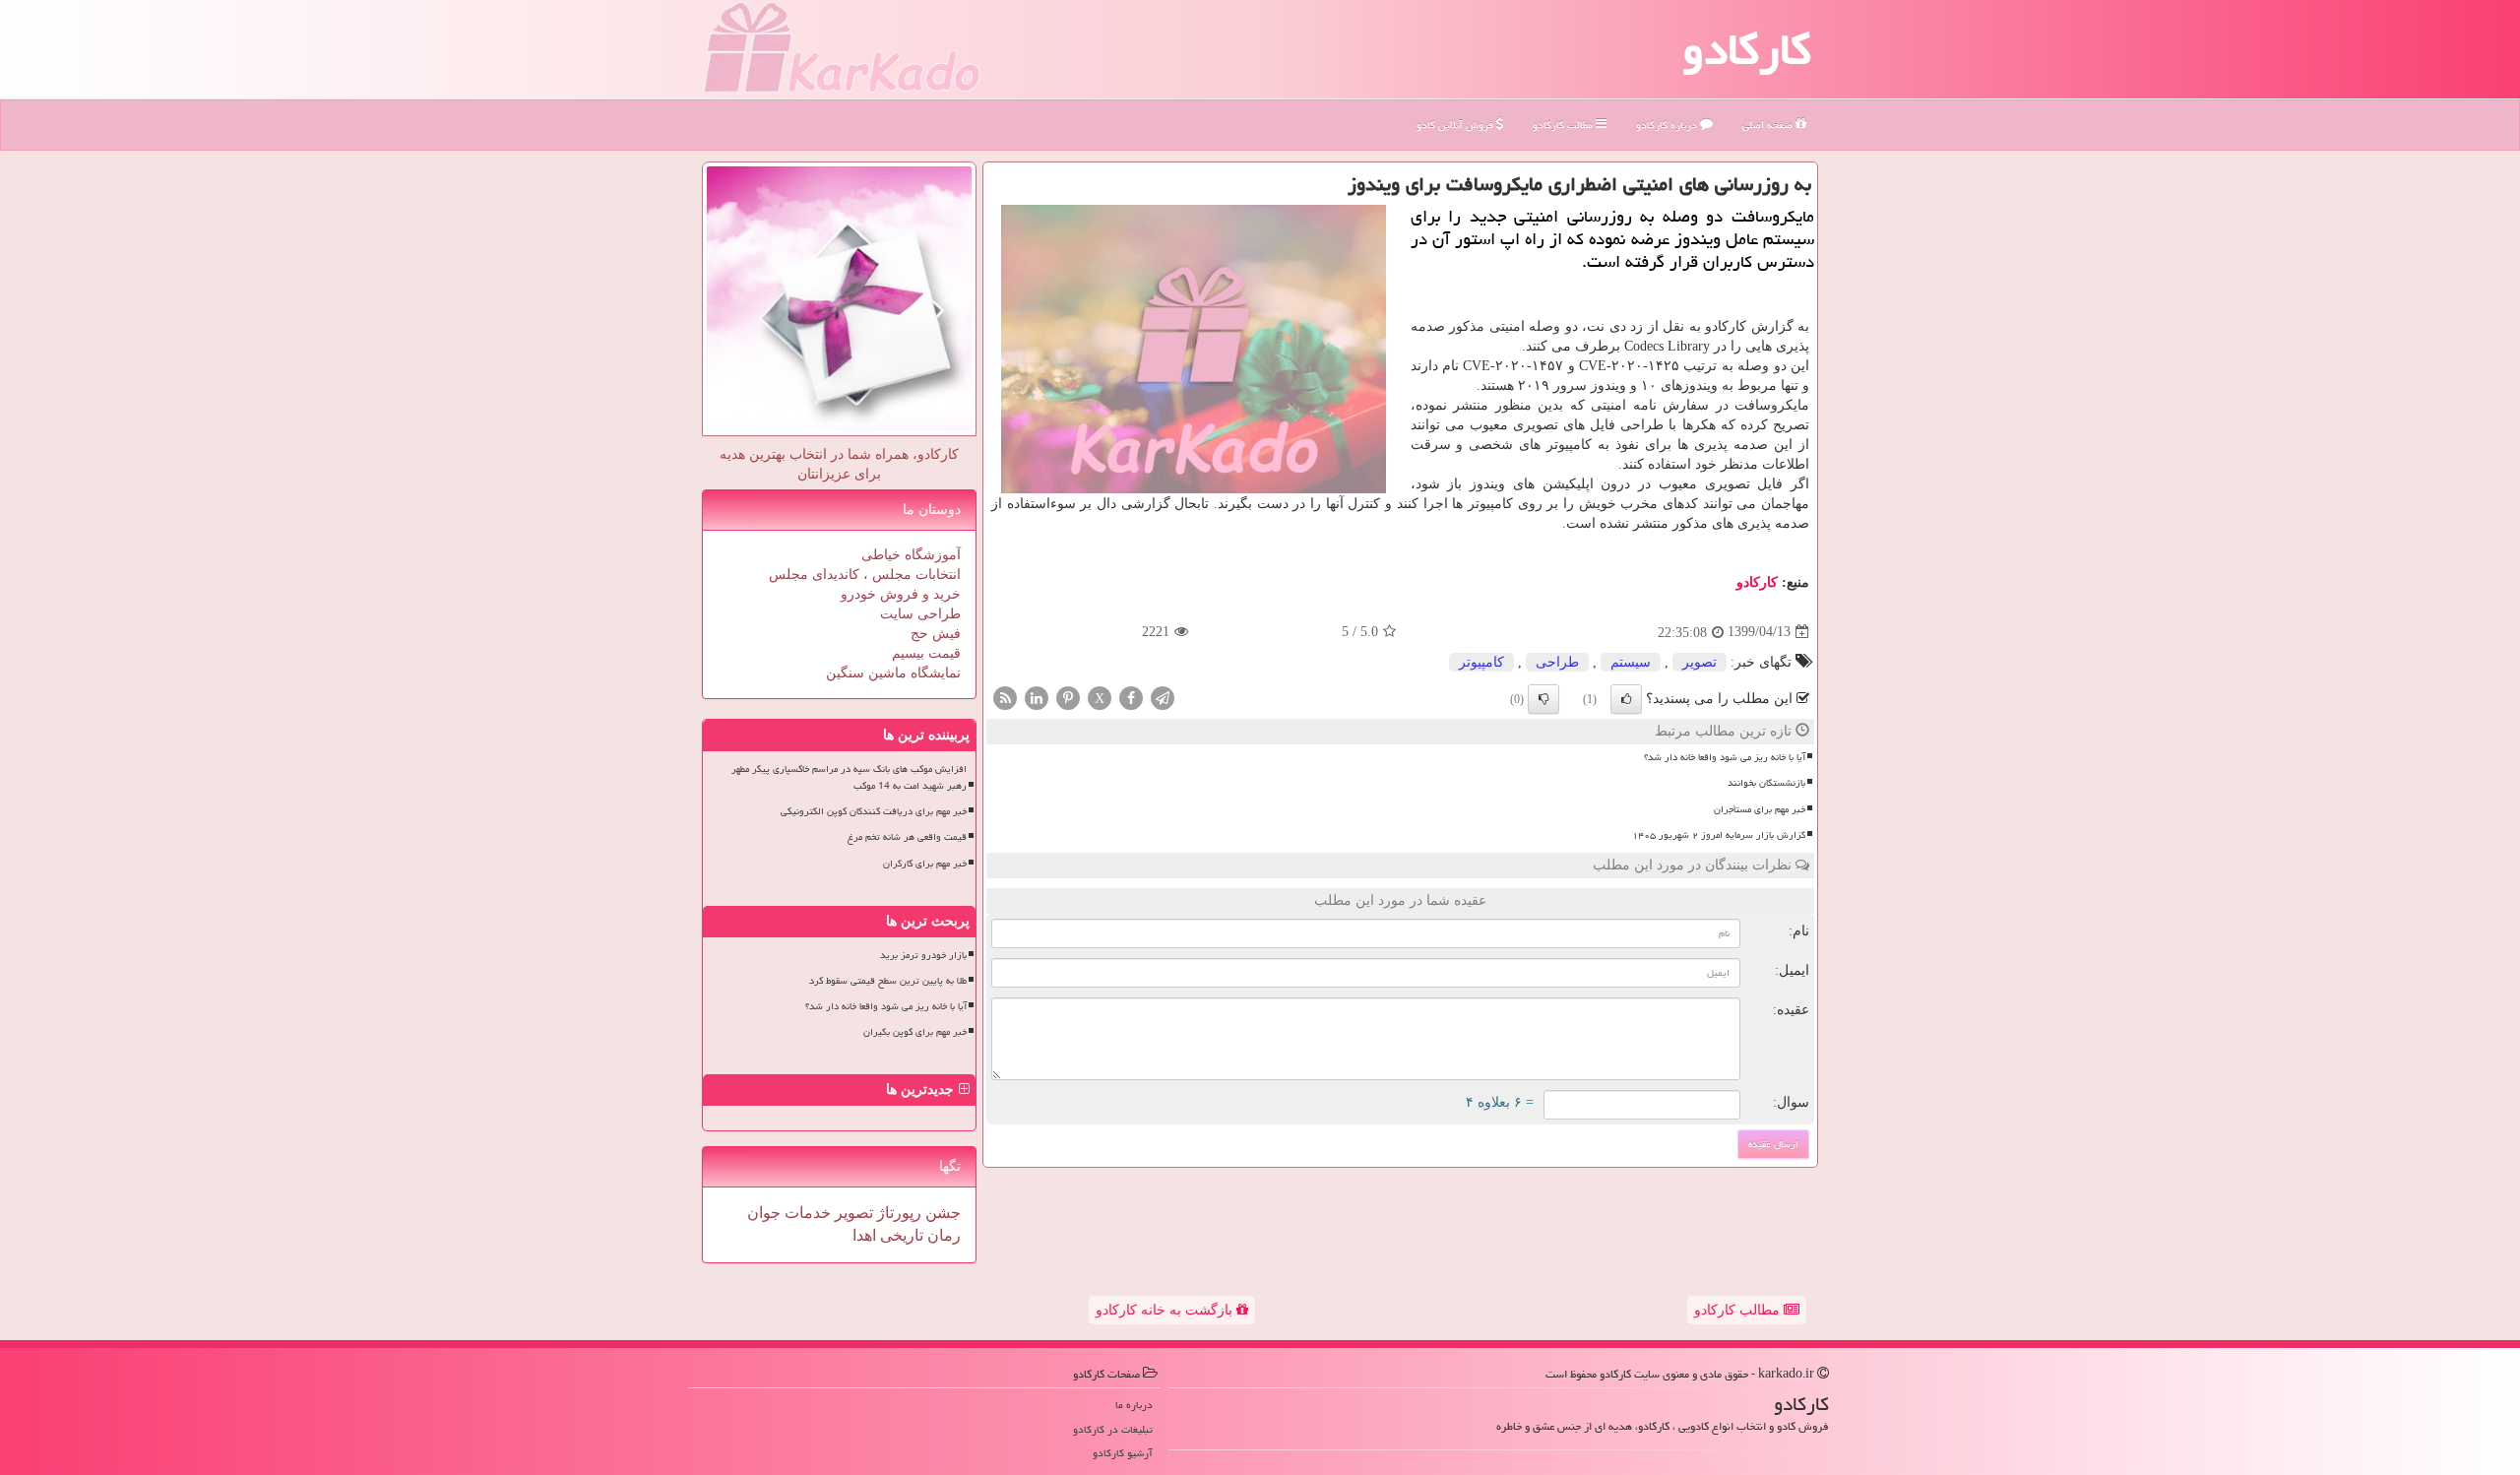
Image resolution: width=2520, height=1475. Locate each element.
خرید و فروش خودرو (901, 594)
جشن (941, 1213)
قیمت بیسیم (926, 653)
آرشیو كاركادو (1123, 1453)
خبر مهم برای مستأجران (1760, 809)
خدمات (806, 1213)
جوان (764, 1213)
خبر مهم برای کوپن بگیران (915, 1032)
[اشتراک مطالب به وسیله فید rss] (1005, 697)
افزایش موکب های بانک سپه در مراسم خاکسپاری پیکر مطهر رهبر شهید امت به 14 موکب (849, 777)
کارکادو (1747, 49)
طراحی (1557, 662)
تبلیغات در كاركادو (1113, 1429)
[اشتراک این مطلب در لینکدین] (1037, 697)
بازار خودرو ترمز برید (923, 955)
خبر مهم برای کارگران (925, 864)
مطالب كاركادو (1564, 125)
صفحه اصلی (1769, 125)
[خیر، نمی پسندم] (1543, 699)
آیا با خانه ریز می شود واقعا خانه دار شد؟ (1725, 757)
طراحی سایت (920, 614)
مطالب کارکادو (1739, 1310)
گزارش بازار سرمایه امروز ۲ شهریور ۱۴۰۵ (1719, 835)
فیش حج (936, 634)
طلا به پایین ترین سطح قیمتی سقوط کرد (888, 981)
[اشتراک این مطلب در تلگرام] (1163, 697)
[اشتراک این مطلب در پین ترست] (1068, 697)
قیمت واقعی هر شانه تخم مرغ (907, 837)
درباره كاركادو (1668, 125)
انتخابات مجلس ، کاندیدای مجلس (865, 575)
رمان (942, 1235)
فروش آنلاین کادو (1456, 125)
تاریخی (900, 1235)
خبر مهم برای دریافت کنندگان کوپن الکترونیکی (874, 811)
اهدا (864, 1235)
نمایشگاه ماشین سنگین (893, 673)
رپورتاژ (897, 1213)
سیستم (1631, 662)
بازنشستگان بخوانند (1766, 783)
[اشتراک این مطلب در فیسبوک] (1131, 697)
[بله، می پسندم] (1626, 699)
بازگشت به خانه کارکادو (1166, 1310)
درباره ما (1134, 1405)
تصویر (1700, 662)
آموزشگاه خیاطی (911, 555)
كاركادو (1757, 582)
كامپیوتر (1481, 662)
